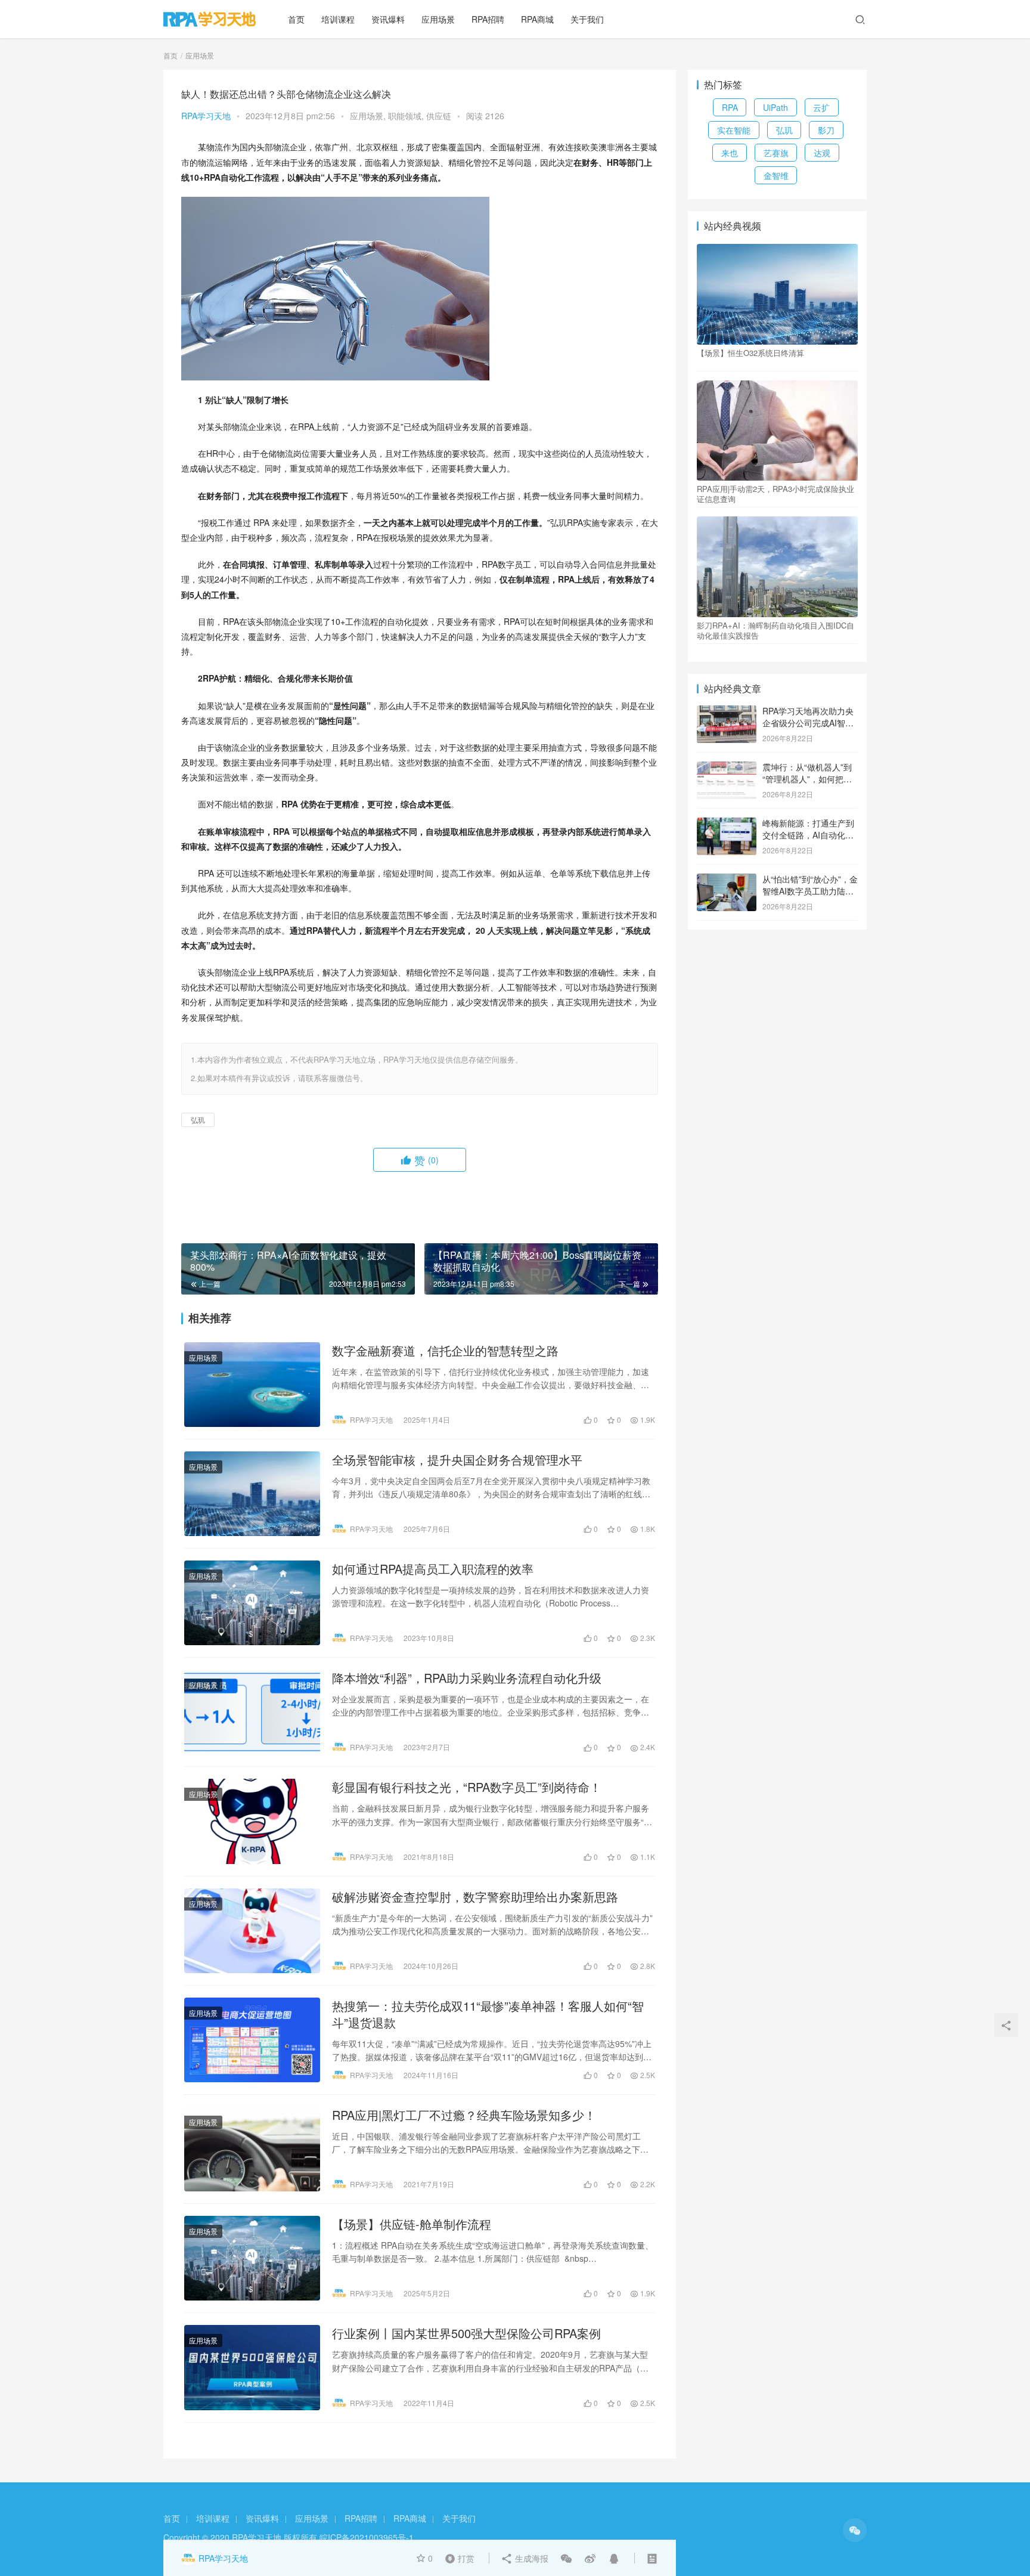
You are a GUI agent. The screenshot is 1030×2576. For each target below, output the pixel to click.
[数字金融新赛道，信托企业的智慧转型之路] (252, 1385)
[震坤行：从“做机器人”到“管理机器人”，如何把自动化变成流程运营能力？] (727, 768)
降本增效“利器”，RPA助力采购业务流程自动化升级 (467, 1678)
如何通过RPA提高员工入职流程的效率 (433, 1569)
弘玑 (198, 1120)
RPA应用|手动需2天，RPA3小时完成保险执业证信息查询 (775, 494)
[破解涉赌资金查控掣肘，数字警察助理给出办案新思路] (252, 1931)
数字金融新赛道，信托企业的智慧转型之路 (445, 1351)
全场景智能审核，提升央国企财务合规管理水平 (457, 1460)
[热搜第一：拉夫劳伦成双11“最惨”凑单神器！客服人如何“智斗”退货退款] (252, 2040)
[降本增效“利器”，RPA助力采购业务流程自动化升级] (252, 1712)
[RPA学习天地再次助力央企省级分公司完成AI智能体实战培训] (727, 712)
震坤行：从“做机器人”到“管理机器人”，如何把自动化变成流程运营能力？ (808, 778)
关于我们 (587, 19)
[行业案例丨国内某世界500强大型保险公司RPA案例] (252, 2367)
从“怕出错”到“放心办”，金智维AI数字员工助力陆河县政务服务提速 (810, 891)
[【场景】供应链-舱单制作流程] (252, 2258)
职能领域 (405, 116)
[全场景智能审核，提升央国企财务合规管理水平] (252, 1494)
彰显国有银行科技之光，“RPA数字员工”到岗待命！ (467, 1787)
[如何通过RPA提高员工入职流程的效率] (252, 1603)
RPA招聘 (488, 19)
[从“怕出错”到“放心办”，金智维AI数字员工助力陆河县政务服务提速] (727, 880)
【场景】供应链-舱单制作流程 (412, 2224)
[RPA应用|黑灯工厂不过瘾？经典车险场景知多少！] (252, 2149)
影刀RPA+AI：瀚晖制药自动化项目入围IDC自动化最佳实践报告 (775, 630)
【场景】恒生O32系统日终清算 (750, 353)
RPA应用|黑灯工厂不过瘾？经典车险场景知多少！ (464, 2115)
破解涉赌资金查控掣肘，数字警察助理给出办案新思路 (475, 1897)
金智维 (776, 175)
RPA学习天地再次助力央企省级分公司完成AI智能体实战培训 (808, 722)
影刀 (826, 130)
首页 (296, 19)
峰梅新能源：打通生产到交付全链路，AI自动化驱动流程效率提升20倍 (808, 835)
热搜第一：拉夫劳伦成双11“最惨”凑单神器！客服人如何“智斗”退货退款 (488, 2014)
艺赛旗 (776, 153)
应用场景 (438, 19)
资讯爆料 (388, 19)
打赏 (457, 2558)
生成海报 (530, 2558)
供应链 (439, 116)
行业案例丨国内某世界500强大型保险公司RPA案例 (466, 2333)
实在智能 (734, 130)
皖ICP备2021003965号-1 (367, 2537)
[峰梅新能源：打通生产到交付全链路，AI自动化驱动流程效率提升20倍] (727, 824)
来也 (730, 153)
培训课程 (338, 19)
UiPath (775, 107)
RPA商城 (537, 19)
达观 (822, 153)
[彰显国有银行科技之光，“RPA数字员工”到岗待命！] (252, 1821)
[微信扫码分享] (566, 2558)
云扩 (821, 107)
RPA (730, 107)
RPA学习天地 (206, 116)
